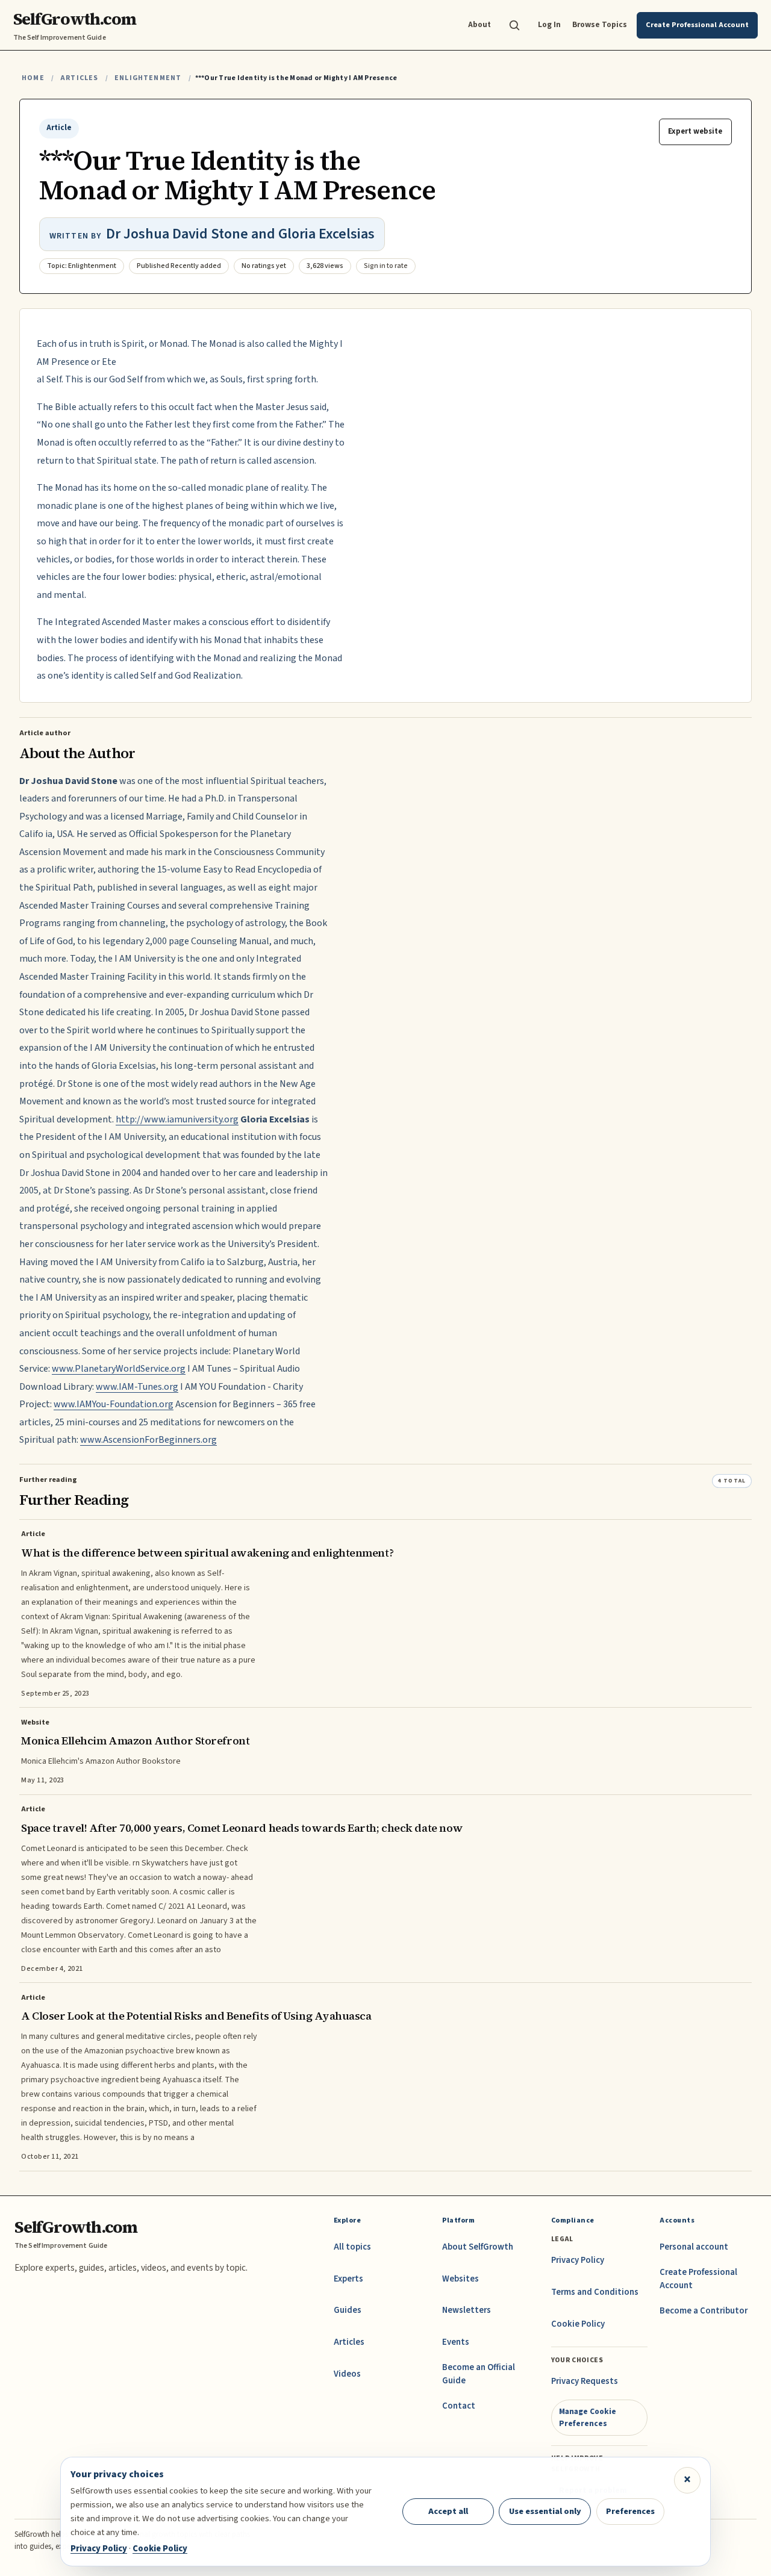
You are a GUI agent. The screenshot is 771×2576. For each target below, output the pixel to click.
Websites (460, 2279)
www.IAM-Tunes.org (137, 1387)
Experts (348, 2279)
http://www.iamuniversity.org (177, 1119)
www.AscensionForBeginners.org (148, 1440)
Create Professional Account (698, 2279)
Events (456, 2342)
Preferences (630, 2511)
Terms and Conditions (595, 2292)
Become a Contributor (704, 2311)
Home (33, 78)
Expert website (695, 131)
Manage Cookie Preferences (588, 2417)
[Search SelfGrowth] (514, 25)
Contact (459, 2406)
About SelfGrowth (478, 2247)
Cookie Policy (578, 2324)
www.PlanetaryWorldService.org (119, 1369)
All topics (352, 2247)
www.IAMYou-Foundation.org (114, 1404)
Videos (347, 2374)
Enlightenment (148, 78)
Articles (79, 78)
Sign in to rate (386, 266)
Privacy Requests (585, 2381)
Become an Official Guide (479, 2374)
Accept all (448, 2511)
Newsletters (467, 2310)
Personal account (694, 2247)
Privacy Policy (578, 2260)
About (479, 24)
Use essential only (545, 2511)
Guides (348, 2310)
